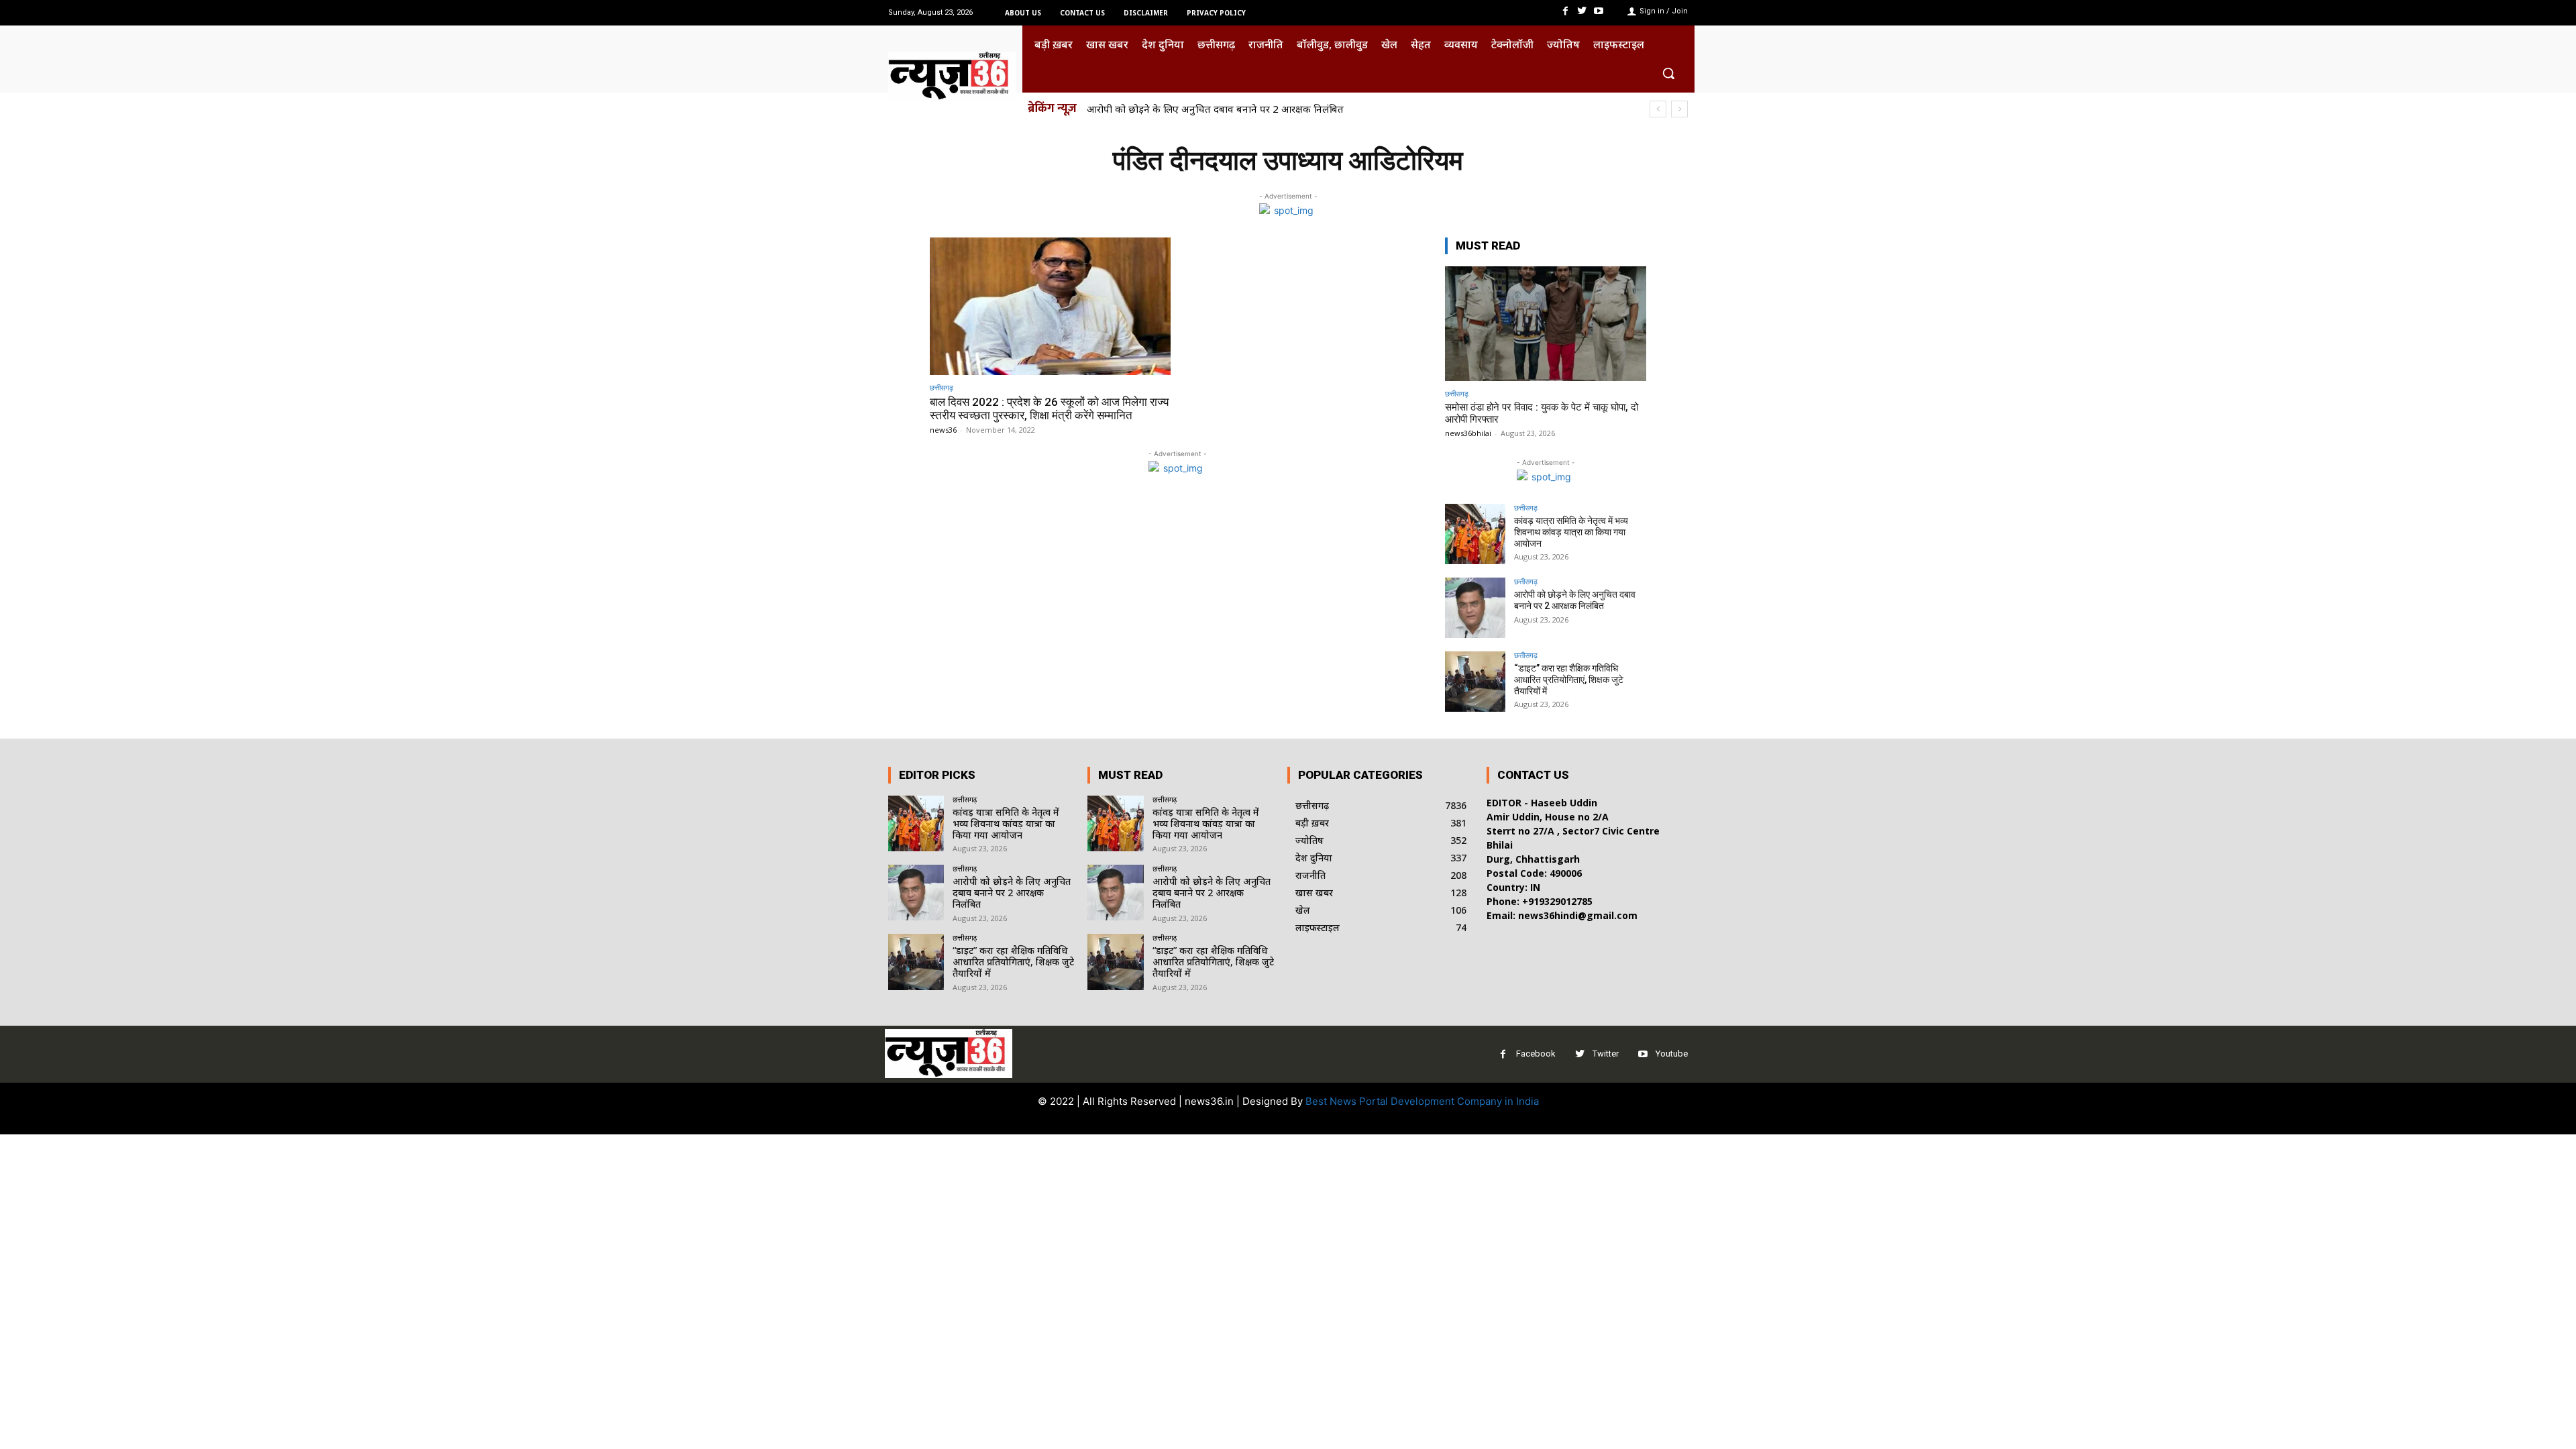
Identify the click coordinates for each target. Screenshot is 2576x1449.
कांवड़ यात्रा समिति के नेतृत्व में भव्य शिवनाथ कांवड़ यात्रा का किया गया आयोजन (1571, 532)
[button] (1668, 73)
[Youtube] (1599, 11)
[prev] (1658, 109)
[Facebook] (1565, 11)
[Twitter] (1582, 11)
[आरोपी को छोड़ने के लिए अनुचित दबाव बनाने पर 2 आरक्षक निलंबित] (1475, 608)
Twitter (1606, 1054)
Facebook (1536, 1054)
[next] (1679, 109)
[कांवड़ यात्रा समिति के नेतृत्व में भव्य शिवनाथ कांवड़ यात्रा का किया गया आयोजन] (1475, 534)
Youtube (1672, 1054)
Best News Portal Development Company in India (1422, 1101)
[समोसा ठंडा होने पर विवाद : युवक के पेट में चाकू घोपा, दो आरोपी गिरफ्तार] (1546, 324)
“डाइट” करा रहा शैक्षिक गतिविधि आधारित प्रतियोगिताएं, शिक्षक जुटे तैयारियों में (1244, 109)
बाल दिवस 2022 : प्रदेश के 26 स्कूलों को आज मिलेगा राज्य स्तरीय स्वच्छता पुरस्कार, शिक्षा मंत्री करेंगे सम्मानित (1049, 409)
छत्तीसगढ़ (942, 387)
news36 (943, 430)
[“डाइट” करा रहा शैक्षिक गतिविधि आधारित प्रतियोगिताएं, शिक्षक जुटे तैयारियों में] (1475, 682)
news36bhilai (1468, 433)
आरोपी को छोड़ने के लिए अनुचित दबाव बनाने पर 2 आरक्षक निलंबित (1575, 600)
